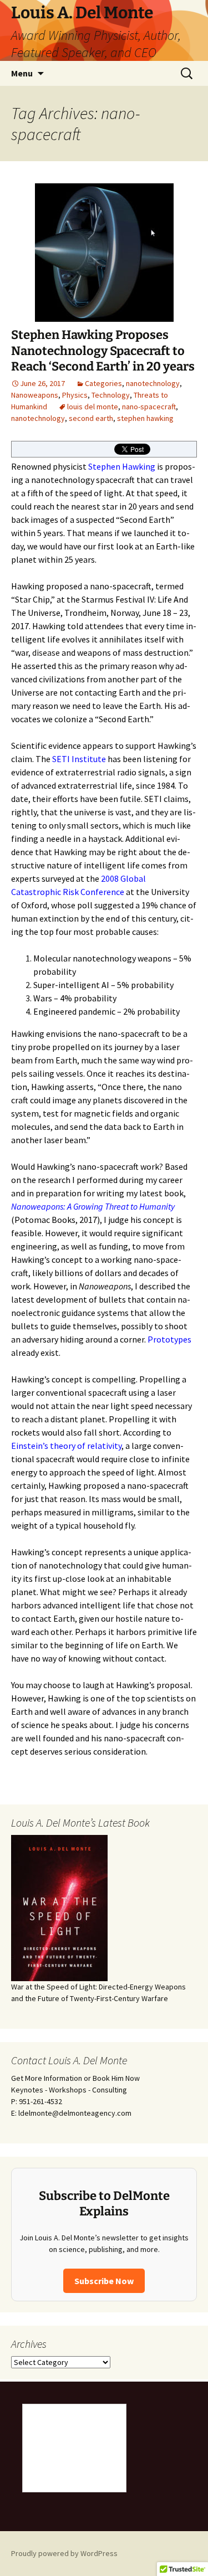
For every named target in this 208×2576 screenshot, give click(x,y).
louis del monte (93, 407)
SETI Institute (79, 759)
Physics (75, 395)
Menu (22, 73)
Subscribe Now (104, 2281)
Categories (103, 383)
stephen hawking (145, 418)
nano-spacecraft (149, 407)
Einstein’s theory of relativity (66, 1446)
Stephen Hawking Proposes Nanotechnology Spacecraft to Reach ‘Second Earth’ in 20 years (103, 351)
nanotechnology (153, 383)
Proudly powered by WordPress (64, 2553)
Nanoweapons (35, 395)
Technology (111, 395)
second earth (91, 418)
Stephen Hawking (122, 466)
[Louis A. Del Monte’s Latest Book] (59, 1907)
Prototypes (169, 1339)
